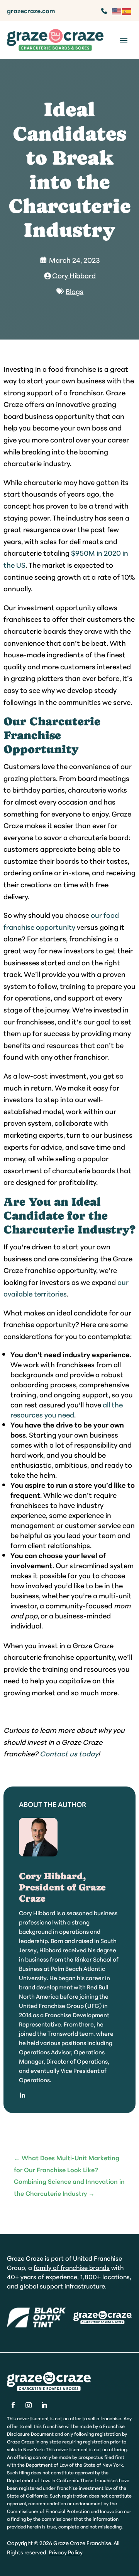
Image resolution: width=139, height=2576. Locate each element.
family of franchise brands (72, 2267)
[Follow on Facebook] (13, 2405)
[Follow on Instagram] (29, 2405)
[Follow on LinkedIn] (44, 2405)
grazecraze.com (31, 10)
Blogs (75, 291)
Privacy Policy (66, 2552)
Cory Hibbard (74, 275)
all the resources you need (67, 1409)
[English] (117, 10)
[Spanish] (127, 10)
